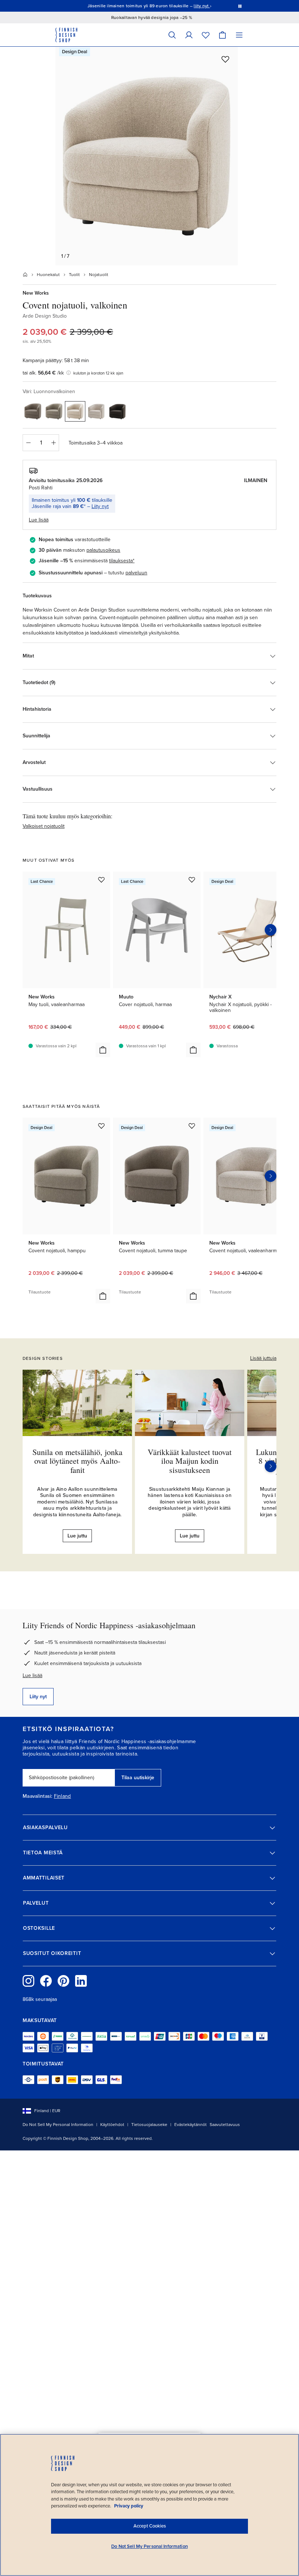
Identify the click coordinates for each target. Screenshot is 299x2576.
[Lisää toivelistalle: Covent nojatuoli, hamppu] (101, 1126)
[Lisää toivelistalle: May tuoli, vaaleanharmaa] (101, 880)
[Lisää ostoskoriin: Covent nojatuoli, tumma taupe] (193, 1296)
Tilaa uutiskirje (138, 1778)
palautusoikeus (103, 550)
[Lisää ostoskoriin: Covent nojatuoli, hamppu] (103, 1296)
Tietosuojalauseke (149, 2125)
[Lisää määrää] (54, 443)
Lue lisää (32, 1675)
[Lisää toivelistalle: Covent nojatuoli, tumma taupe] (192, 1126)
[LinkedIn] (81, 1981)
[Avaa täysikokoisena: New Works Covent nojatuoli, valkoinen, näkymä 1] (147, 156)
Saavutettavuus (225, 2125)
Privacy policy (129, 2506)
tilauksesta (121, 561)
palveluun (136, 573)
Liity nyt (100, 506)
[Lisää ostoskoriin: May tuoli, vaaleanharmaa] (103, 1050)
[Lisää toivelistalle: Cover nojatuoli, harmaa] (192, 880)
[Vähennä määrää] (28, 443)
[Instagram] (28, 1981)
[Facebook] (46, 1981)
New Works (36, 293)
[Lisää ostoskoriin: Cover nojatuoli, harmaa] (193, 1050)
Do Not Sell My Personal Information (58, 2125)
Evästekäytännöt (191, 2125)
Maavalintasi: (38, 1796)
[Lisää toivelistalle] (225, 59)
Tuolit (74, 275)
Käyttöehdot (112, 2125)
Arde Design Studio (45, 316)
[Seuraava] (271, 1466)
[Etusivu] (25, 275)
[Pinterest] (63, 1981)
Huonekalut (48, 275)
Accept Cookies (150, 2526)
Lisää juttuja (263, 1358)
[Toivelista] (206, 35)
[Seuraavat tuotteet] (271, 930)
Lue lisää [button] (39, 520)
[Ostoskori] (222, 35)
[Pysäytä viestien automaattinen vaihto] (240, 6)
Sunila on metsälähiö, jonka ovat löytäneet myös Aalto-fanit (77, 1461)
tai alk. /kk (43, 373)
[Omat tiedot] (189, 35)
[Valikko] (239, 35)
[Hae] (172, 35)
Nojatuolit (99, 275)
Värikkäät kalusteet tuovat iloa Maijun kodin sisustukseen (190, 1461)
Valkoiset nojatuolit (44, 826)
